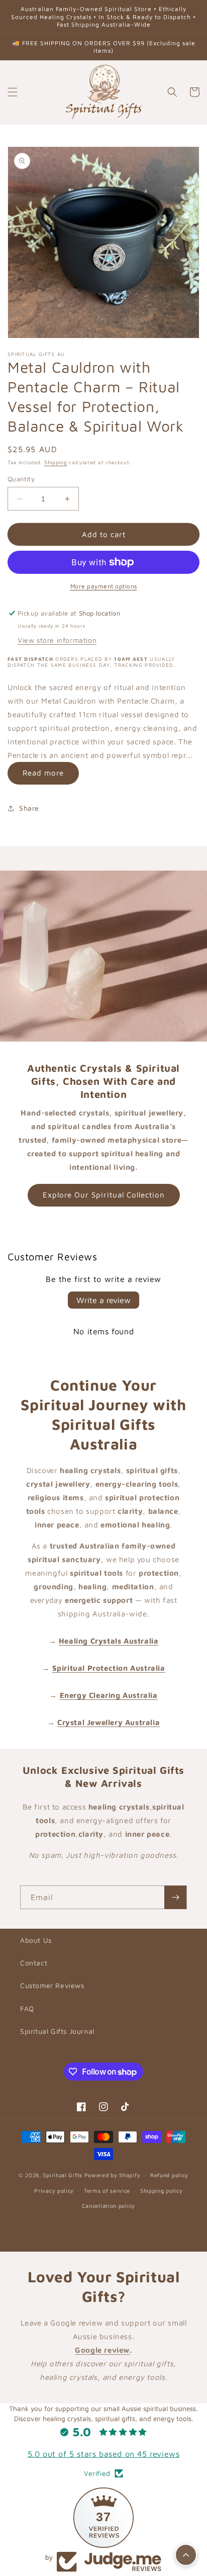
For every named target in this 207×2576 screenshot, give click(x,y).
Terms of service (107, 2191)
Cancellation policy (109, 2206)
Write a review (103, 1300)
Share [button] (29, 808)
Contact (34, 1963)
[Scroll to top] (186, 2555)
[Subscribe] (175, 1897)
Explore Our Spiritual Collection (104, 1195)
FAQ (27, 2008)
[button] (13, 92)
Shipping (56, 462)
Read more (43, 773)
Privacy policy (54, 2191)
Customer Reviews (52, 1985)
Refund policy (169, 2175)
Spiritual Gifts (63, 2175)
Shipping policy (162, 2191)
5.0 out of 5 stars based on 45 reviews (104, 2454)
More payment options (104, 586)
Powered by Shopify (113, 2175)
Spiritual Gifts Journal (57, 2031)
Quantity (21, 479)
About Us (36, 1940)
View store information (57, 640)
